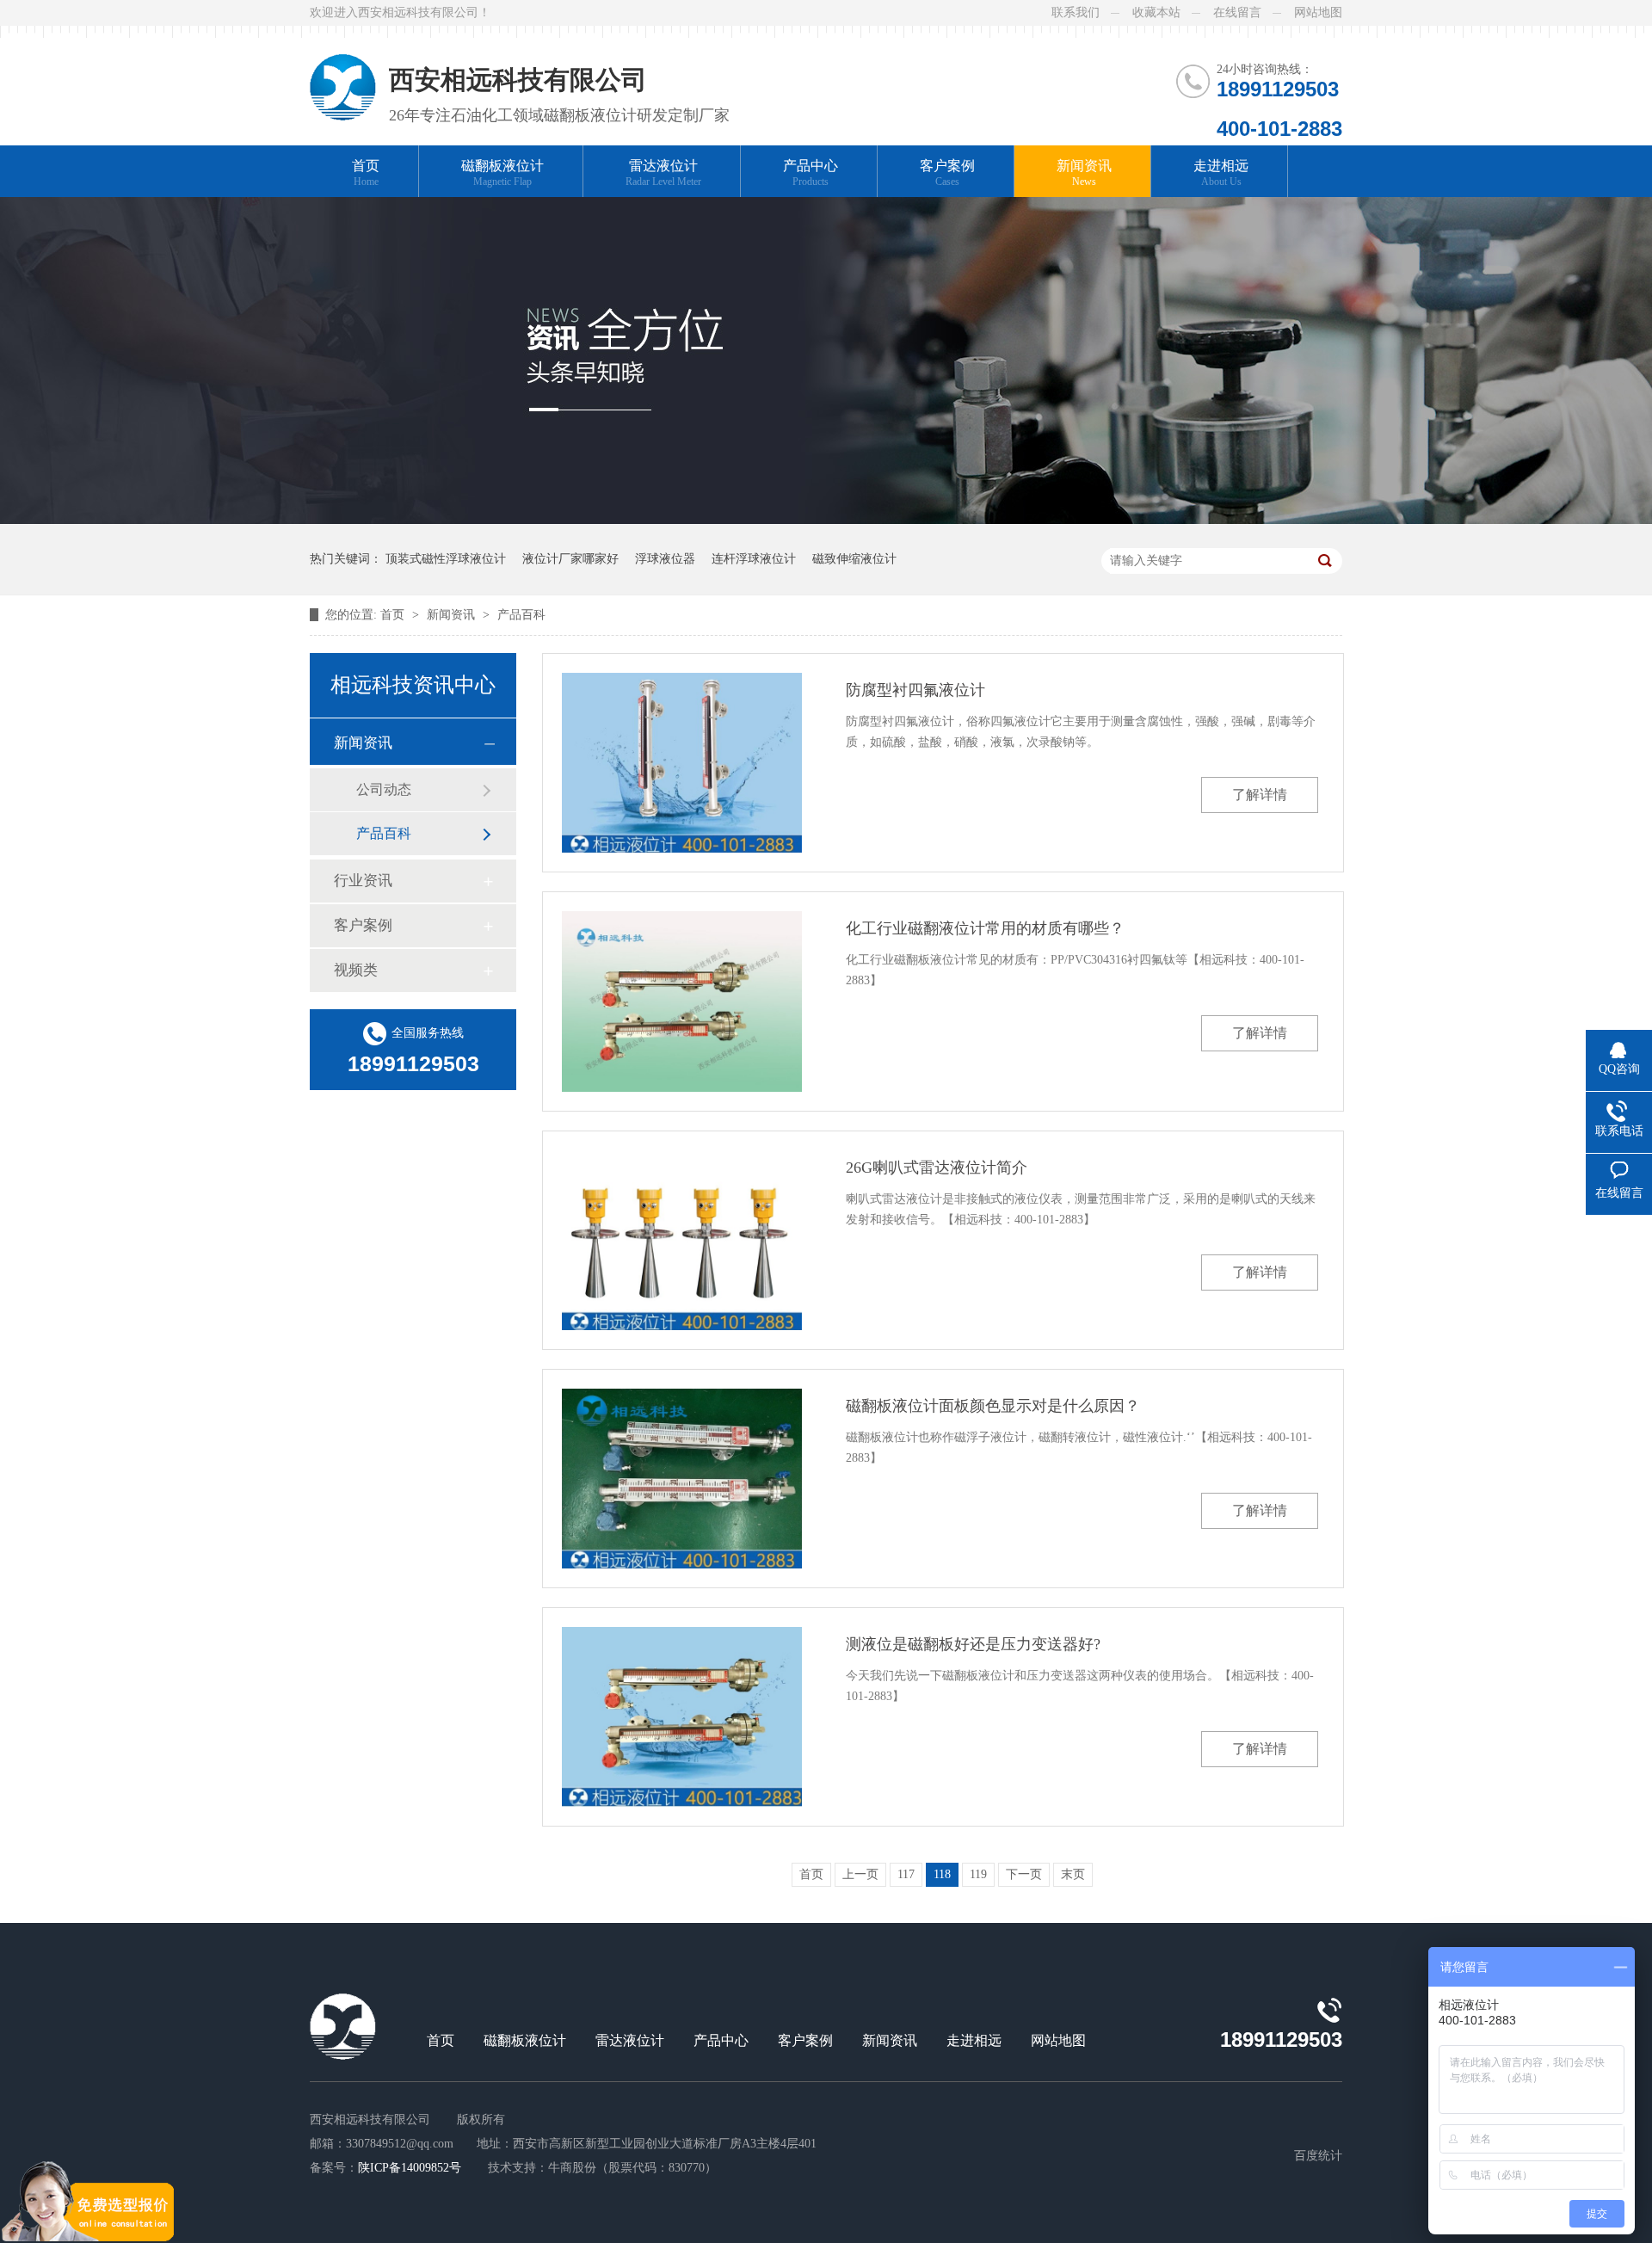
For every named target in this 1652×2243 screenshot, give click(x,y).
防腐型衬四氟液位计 (915, 690)
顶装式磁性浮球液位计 (446, 559)
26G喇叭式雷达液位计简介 (937, 1168)
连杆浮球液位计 (754, 559)
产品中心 (811, 173)
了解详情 (1260, 795)
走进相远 (1221, 173)
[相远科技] (343, 73)
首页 (366, 173)
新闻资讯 (1084, 173)
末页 (1073, 1874)
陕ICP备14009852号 (410, 2168)
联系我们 (1076, 12)
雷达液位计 (663, 173)
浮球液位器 (665, 559)
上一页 (860, 1874)
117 (906, 1874)
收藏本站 (1156, 12)
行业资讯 (363, 881)
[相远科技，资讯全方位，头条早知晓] (826, 520)
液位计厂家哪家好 (570, 559)
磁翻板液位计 (502, 173)
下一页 (1024, 1874)
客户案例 (947, 173)
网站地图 (1318, 12)
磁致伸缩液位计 (854, 559)
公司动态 (384, 789)
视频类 (356, 970)
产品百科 (521, 615)
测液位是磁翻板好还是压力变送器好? (973, 1644)
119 (978, 1874)
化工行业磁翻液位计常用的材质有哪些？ (985, 928)
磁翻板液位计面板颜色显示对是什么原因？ (993, 1406)
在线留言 (1237, 12)
